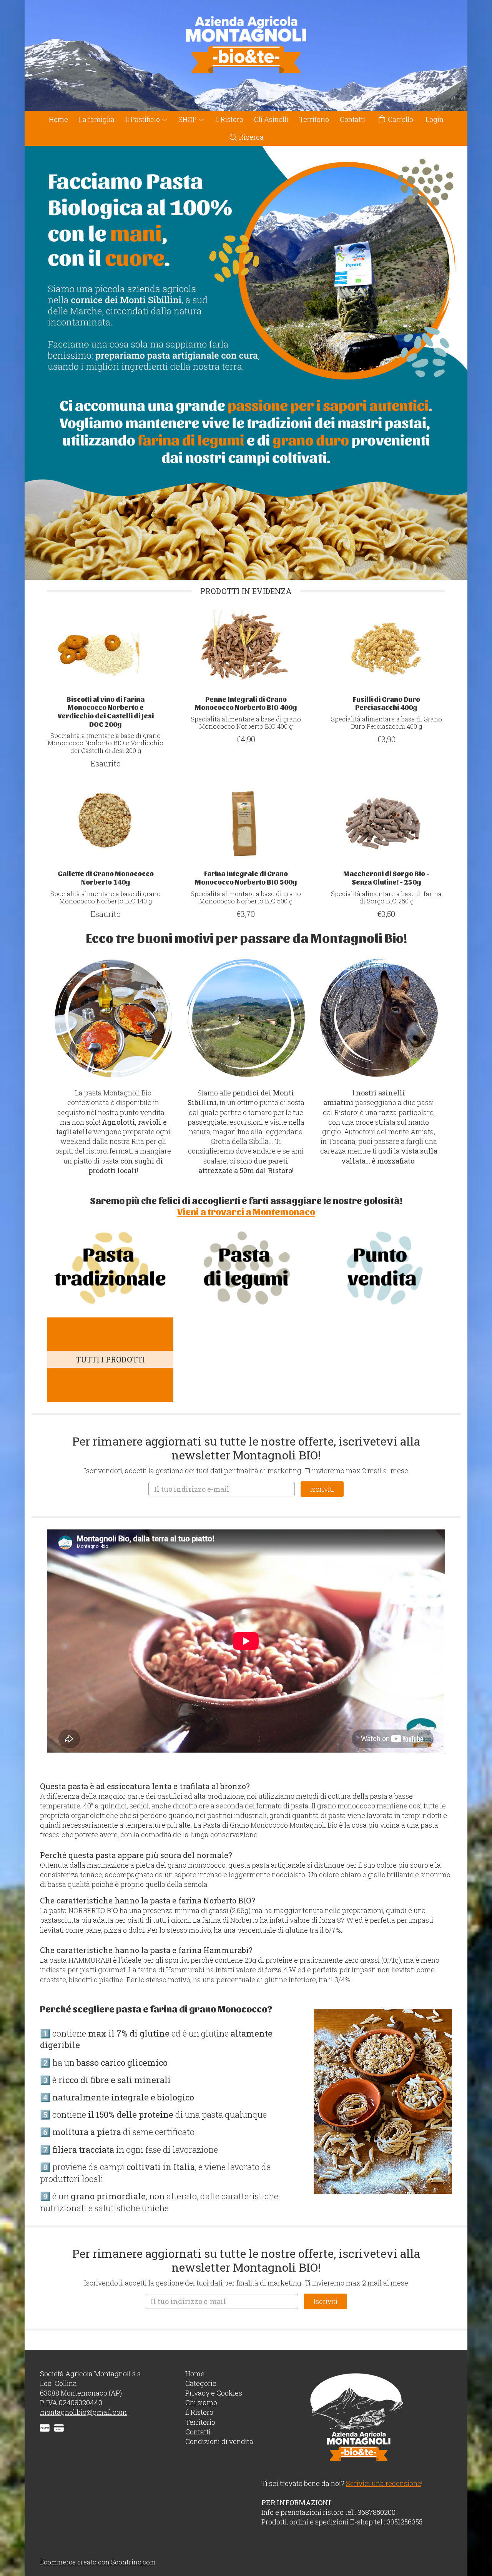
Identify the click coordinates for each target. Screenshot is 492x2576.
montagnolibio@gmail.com (83, 2412)
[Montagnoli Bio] (246, 55)
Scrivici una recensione (384, 2483)
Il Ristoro (229, 119)
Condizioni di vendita (219, 2441)
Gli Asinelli (271, 119)
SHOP (188, 119)
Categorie (201, 2383)
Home (58, 119)
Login (435, 119)
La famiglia (97, 119)
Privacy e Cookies (214, 2393)
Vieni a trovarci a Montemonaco (246, 1211)
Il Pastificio (143, 119)
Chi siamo (201, 2402)
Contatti (352, 119)
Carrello (400, 119)
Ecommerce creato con (98, 2562)
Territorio (314, 119)
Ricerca (251, 137)
